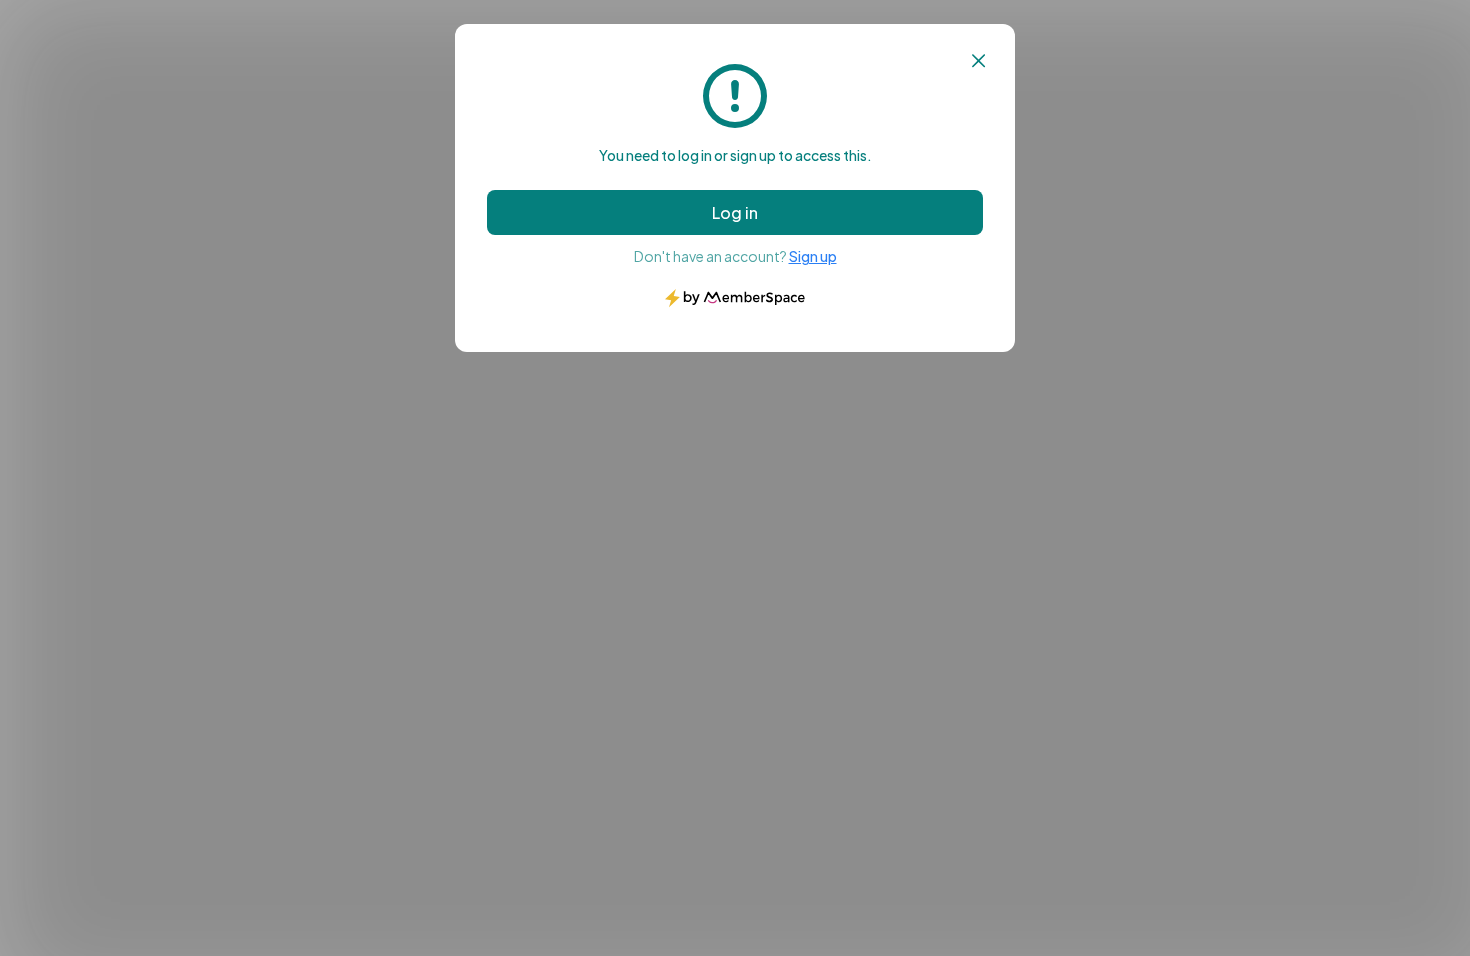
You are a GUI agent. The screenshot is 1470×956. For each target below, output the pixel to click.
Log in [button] (735, 212)
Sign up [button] (813, 256)
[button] (978, 61)
